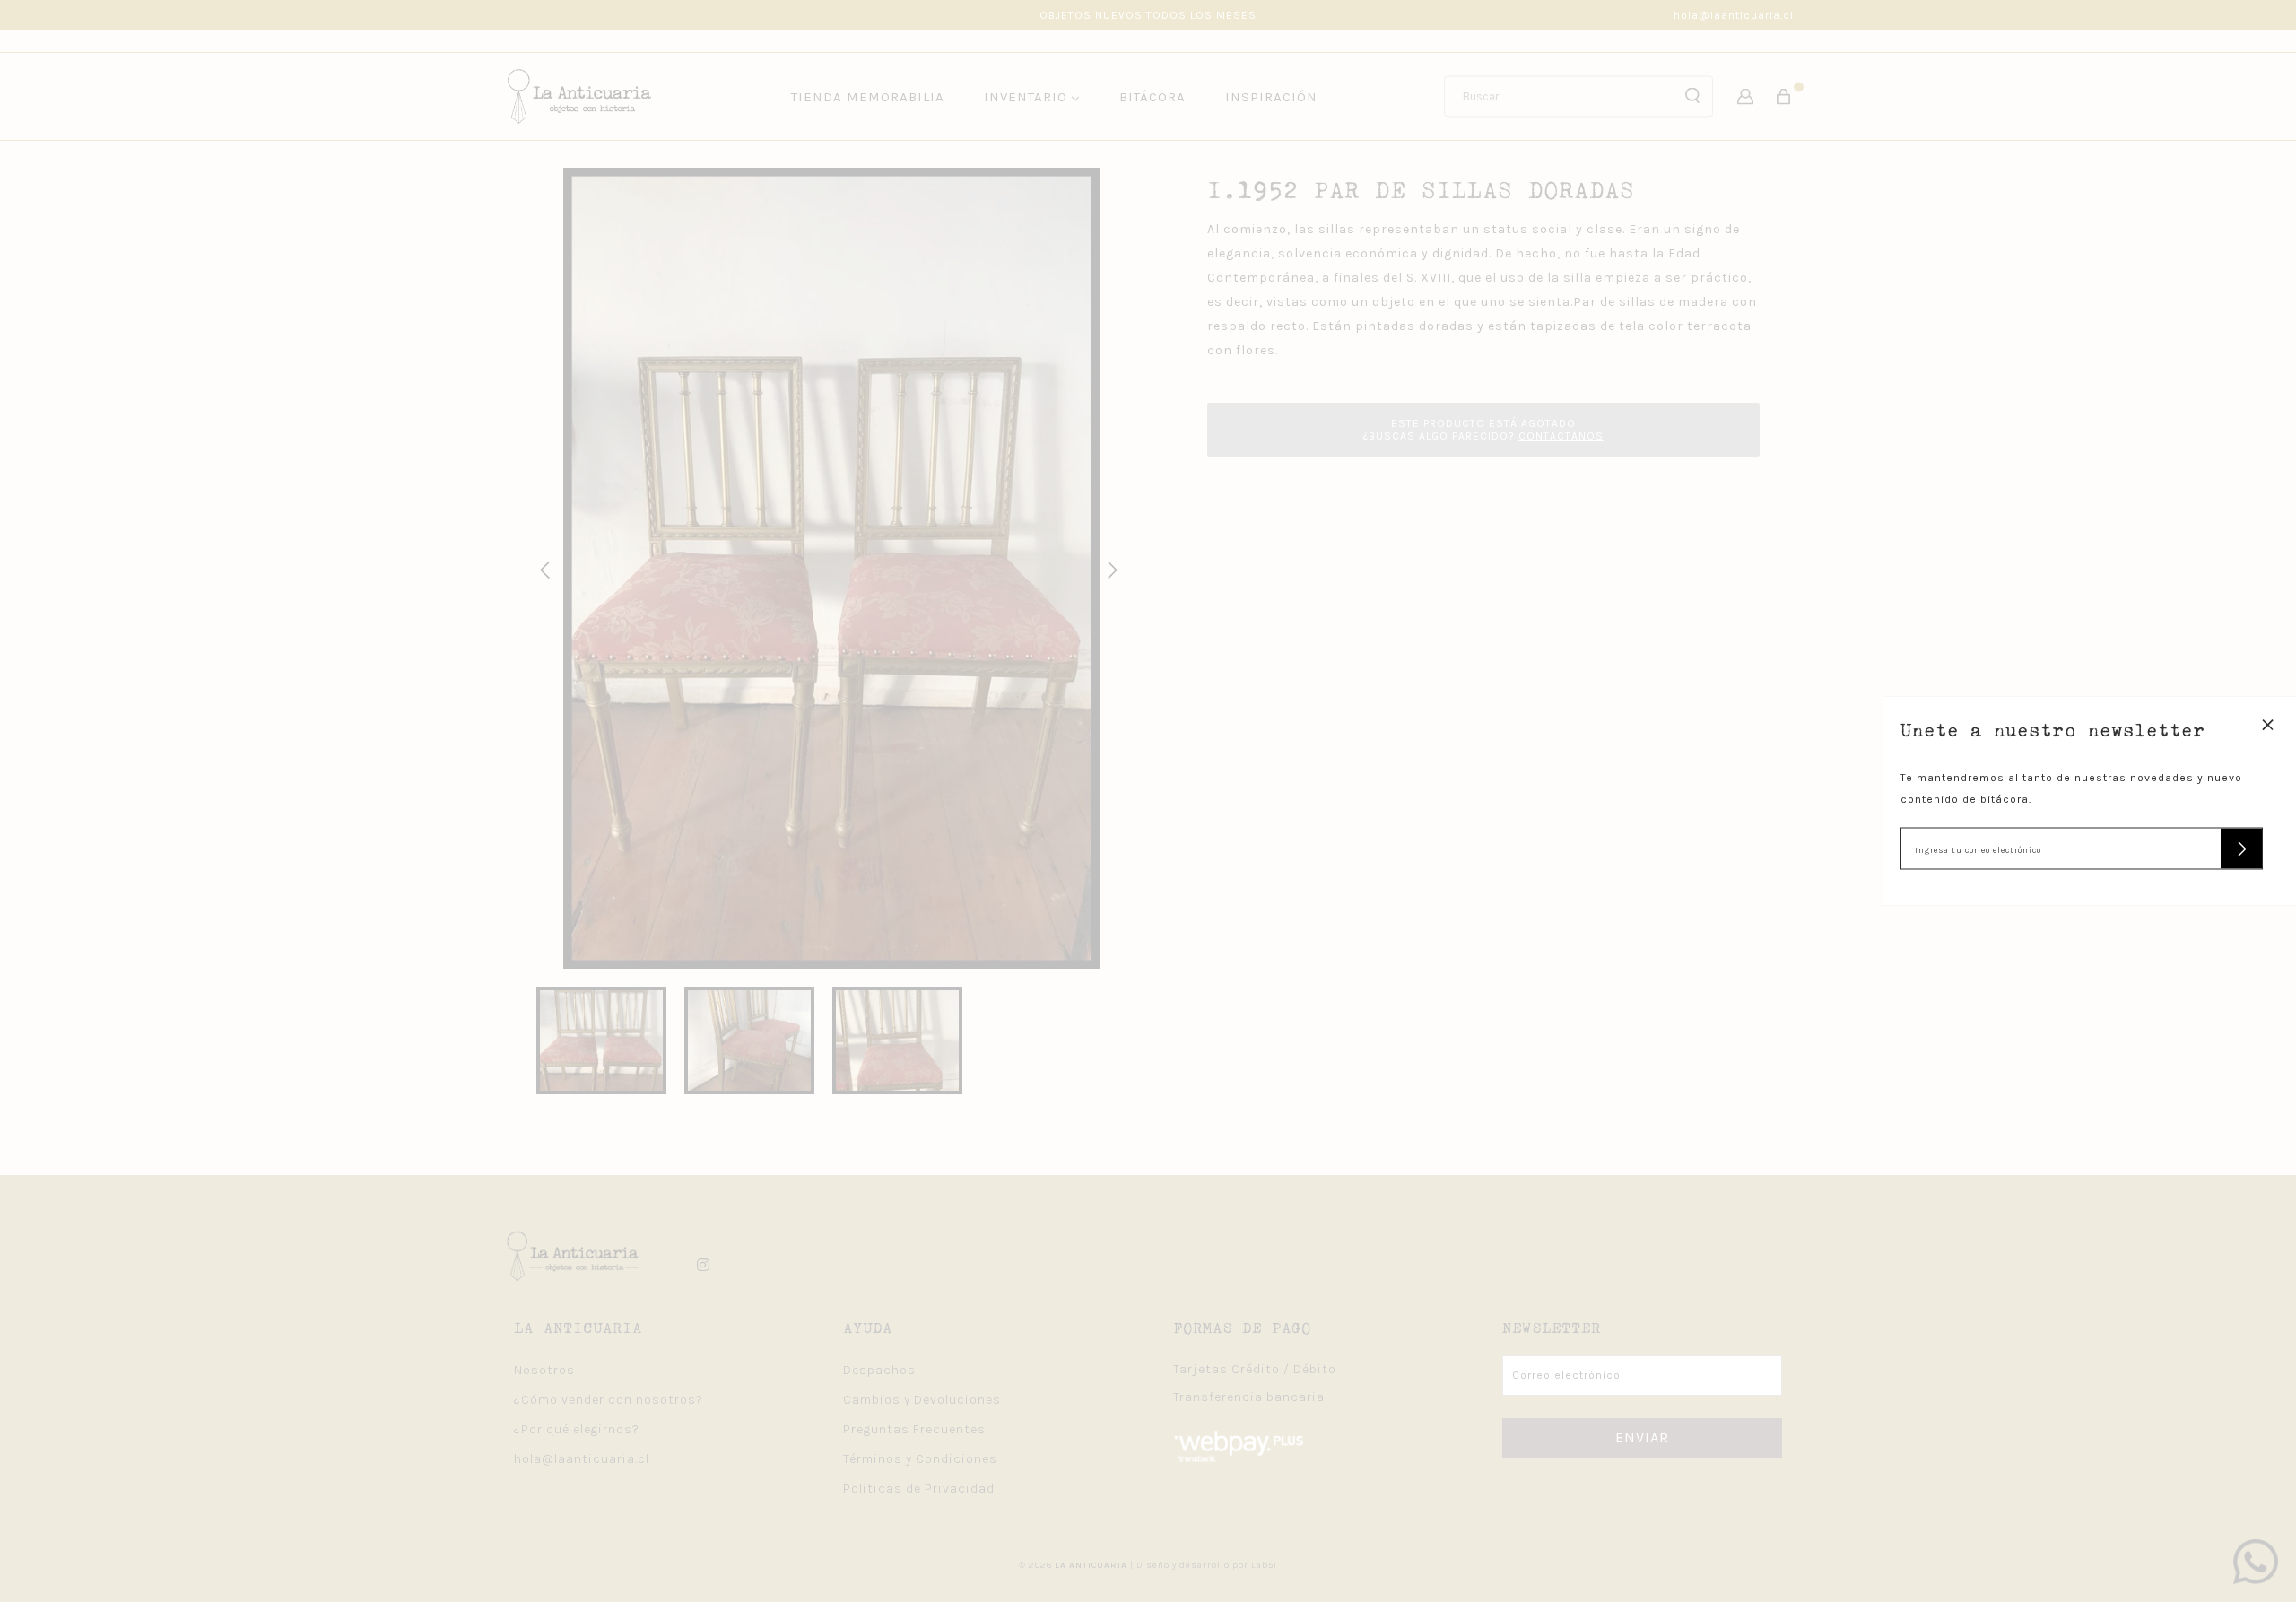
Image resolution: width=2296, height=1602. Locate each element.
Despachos (879, 1370)
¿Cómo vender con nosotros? (609, 1400)
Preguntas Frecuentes (914, 1429)
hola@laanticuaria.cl (1734, 15)
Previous (542, 568)
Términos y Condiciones (920, 1459)
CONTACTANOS (1561, 436)
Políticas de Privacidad (919, 1489)
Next (1109, 568)
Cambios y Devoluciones (922, 1400)
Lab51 (1264, 1565)
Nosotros (544, 1370)
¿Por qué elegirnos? (577, 1429)
